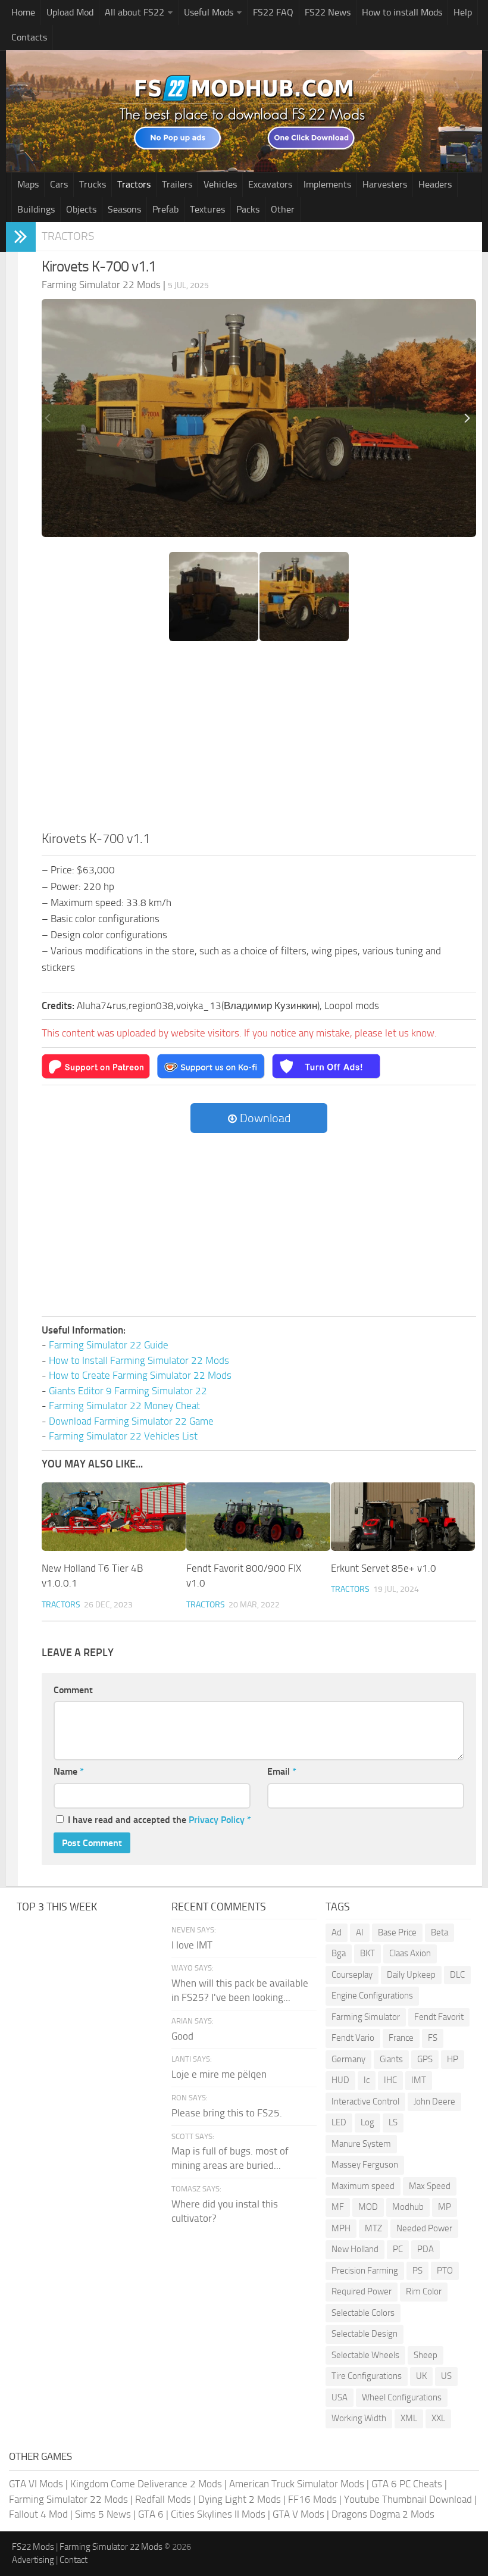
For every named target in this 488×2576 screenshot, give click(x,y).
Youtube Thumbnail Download (408, 2499)
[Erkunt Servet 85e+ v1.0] (403, 1516)
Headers (435, 184)
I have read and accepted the (159, 1820)
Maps (28, 184)
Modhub (408, 2207)
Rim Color (424, 2291)
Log (367, 2122)
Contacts (29, 37)
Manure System (361, 2144)
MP (445, 2207)
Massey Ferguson (365, 2165)
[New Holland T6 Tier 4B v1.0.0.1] (114, 1516)
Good (182, 2036)
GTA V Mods (298, 2514)
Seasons (124, 209)
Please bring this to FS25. (227, 2113)
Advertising (33, 2560)
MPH (341, 2228)
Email (282, 1771)
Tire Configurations (367, 2376)
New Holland (355, 2249)
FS (433, 2038)
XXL (438, 2418)
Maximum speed (363, 2186)
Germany (348, 2059)
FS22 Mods (33, 2547)
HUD (340, 2080)
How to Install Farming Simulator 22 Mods (139, 1360)
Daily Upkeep (411, 1975)
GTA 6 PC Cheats (407, 2484)
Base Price (397, 1932)
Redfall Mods (163, 2499)
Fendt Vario (353, 2038)
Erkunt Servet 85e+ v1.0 (384, 1568)
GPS (425, 2059)
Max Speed (430, 2186)
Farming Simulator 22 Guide (109, 1345)
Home (23, 12)
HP (453, 2059)
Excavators (270, 184)
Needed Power (424, 2228)
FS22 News (328, 12)
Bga (339, 1953)
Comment (73, 1690)
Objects (81, 209)
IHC (390, 2080)
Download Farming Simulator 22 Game (131, 1421)
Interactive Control (365, 2102)
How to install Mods (402, 12)
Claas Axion (410, 1953)
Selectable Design (365, 2334)
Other (283, 209)
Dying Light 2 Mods (240, 2499)
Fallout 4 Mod (38, 2514)
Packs (248, 209)
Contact (73, 2560)
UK (421, 2376)
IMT (419, 2080)
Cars (59, 184)
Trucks (93, 184)
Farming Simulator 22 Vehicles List (123, 1436)
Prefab (165, 209)
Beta (439, 1932)
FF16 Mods (312, 2499)
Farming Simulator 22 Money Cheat (124, 1406)
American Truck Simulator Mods (297, 2484)
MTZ (373, 2228)
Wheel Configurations (402, 2397)
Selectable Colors (363, 2313)
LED (339, 2122)
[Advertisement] (259, 740)
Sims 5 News (103, 2514)
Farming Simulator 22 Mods (68, 2499)
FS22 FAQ (273, 12)
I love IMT (192, 1945)
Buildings (36, 209)
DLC (457, 1975)
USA (340, 2397)
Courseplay (352, 1975)
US (446, 2376)
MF (338, 2207)
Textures (207, 209)
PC (398, 2249)
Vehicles (220, 184)
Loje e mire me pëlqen (219, 2074)
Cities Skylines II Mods (218, 2514)
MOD (368, 2207)
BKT (367, 1953)
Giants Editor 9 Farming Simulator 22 (128, 1391)
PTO (445, 2271)
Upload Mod (70, 12)
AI (360, 1932)
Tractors (134, 184)
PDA (426, 2249)
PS (417, 2271)
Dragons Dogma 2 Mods (383, 2514)
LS (393, 2122)
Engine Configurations (372, 1996)
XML (409, 2418)
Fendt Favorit (439, 2017)
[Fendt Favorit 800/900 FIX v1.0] (258, 1516)
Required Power (362, 2291)
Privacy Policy (217, 1820)
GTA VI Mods (36, 2484)
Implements (327, 184)
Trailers (177, 184)
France (401, 2038)
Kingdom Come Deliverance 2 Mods (146, 2484)
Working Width (359, 2418)
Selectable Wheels (365, 2355)
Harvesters (385, 184)
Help (463, 12)
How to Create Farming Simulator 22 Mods (140, 1375)
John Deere (434, 2102)
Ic (367, 2080)
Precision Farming (365, 2271)
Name (69, 1771)
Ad (337, 1932)
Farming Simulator (366, 2017)
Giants (391, 2059)
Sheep (426, 2355)
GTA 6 (151, 2514)
